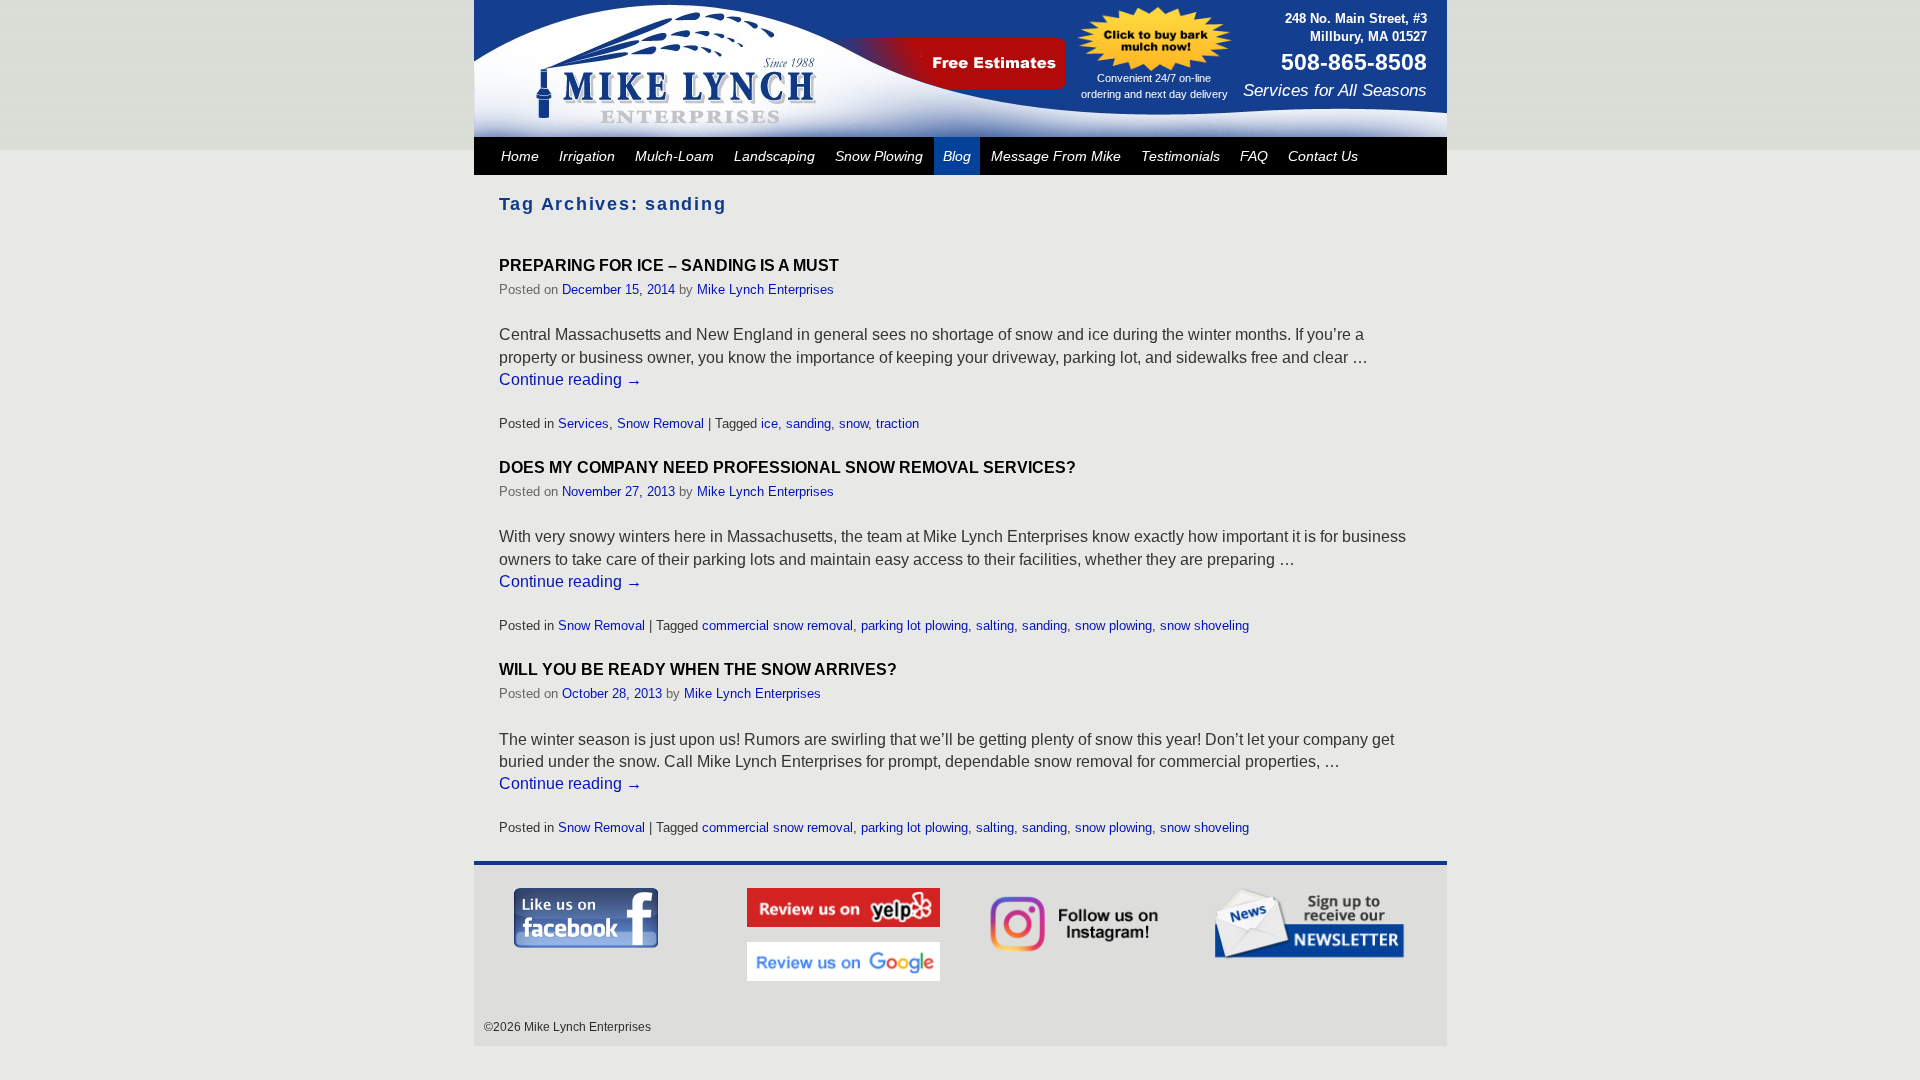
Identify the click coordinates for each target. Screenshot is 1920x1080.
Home (520, 156)
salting (995, 625)
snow (853, 423)
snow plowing (1113, 625)
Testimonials (1180, 156)
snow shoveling (1204, 625)
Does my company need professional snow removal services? (787, 467)
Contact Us (1323, 156)
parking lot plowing (914, 625)
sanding (808, 423)
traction (897, 423)
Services (583, 423)
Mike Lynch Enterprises (765, 289)
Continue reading (570, 379)
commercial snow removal (777, 625)
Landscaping (774, 156)
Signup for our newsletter (1309, 924)
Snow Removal (660, 423)
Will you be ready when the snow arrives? (698, 669)
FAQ (1254, 156)
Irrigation (587, 156)
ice (769, 423)
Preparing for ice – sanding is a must (669, 265)
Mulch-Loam (674, 156)
